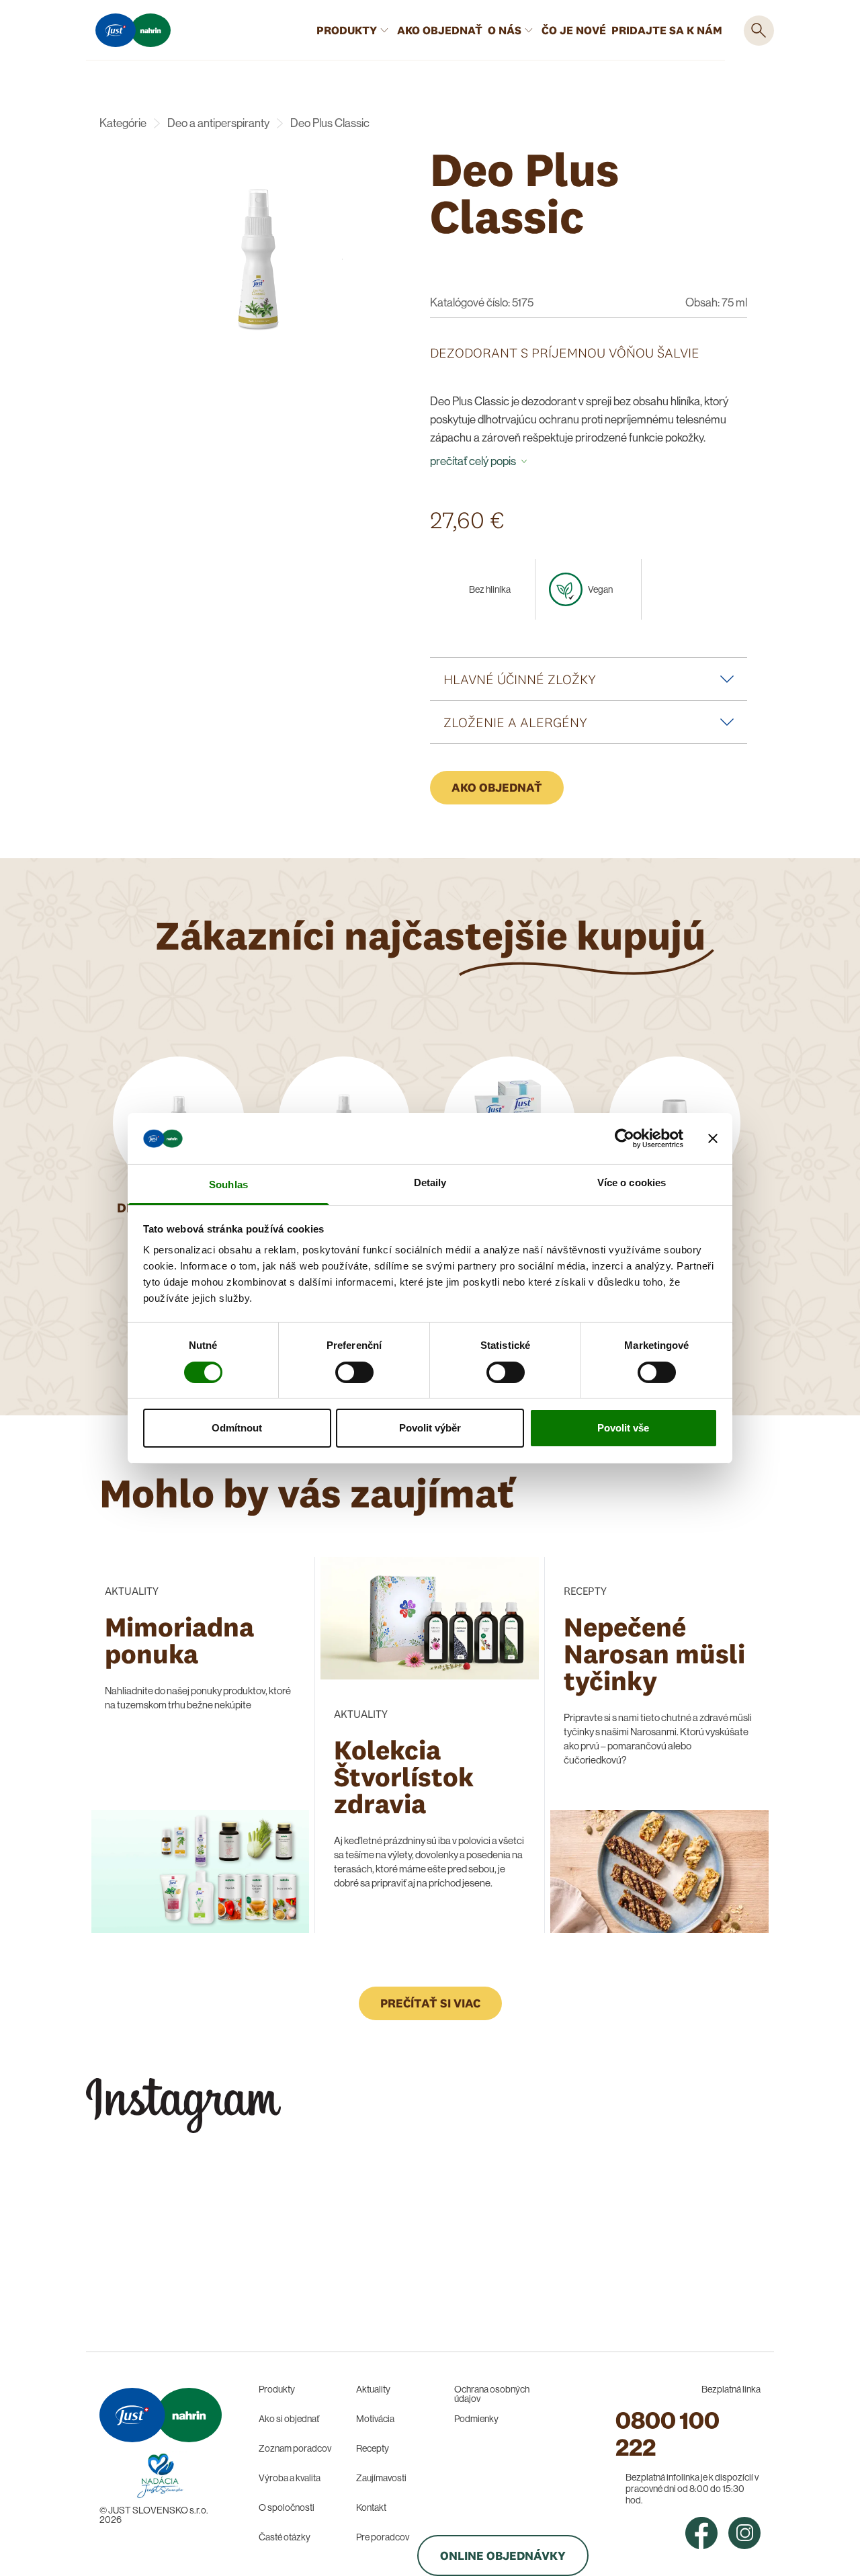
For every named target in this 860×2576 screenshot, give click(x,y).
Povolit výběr (430, 1428)
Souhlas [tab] (228, 1185)
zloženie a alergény (515, 722)
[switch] (354, 1372)
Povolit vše (623, 1428)
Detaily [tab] (430, 1182)
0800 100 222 (668, 2434)
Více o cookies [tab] (632, 1182)
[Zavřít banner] (713, 1138)
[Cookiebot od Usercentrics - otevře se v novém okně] (625, 1138)
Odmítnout (237, 1428)
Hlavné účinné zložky (520, 679)
